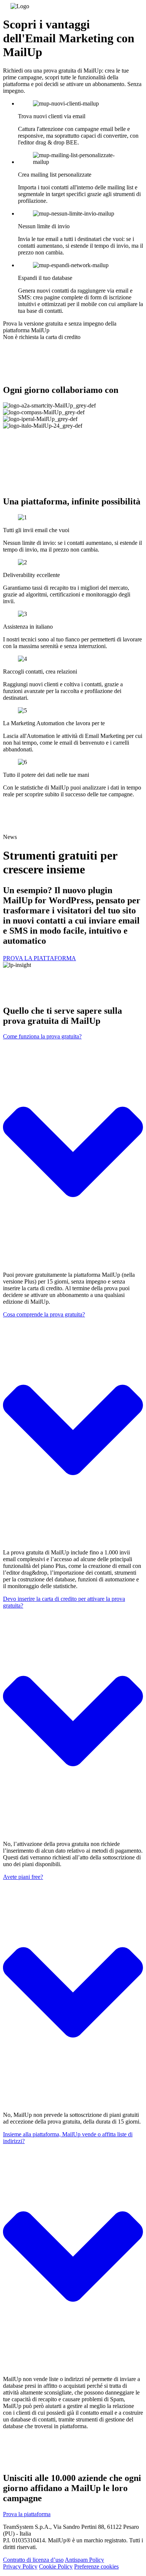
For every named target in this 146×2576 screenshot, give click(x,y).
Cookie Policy (56, 2566)
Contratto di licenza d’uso (33, 2560)
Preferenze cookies (96, 2566)
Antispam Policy (84, 2560)
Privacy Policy (20, 2566)
